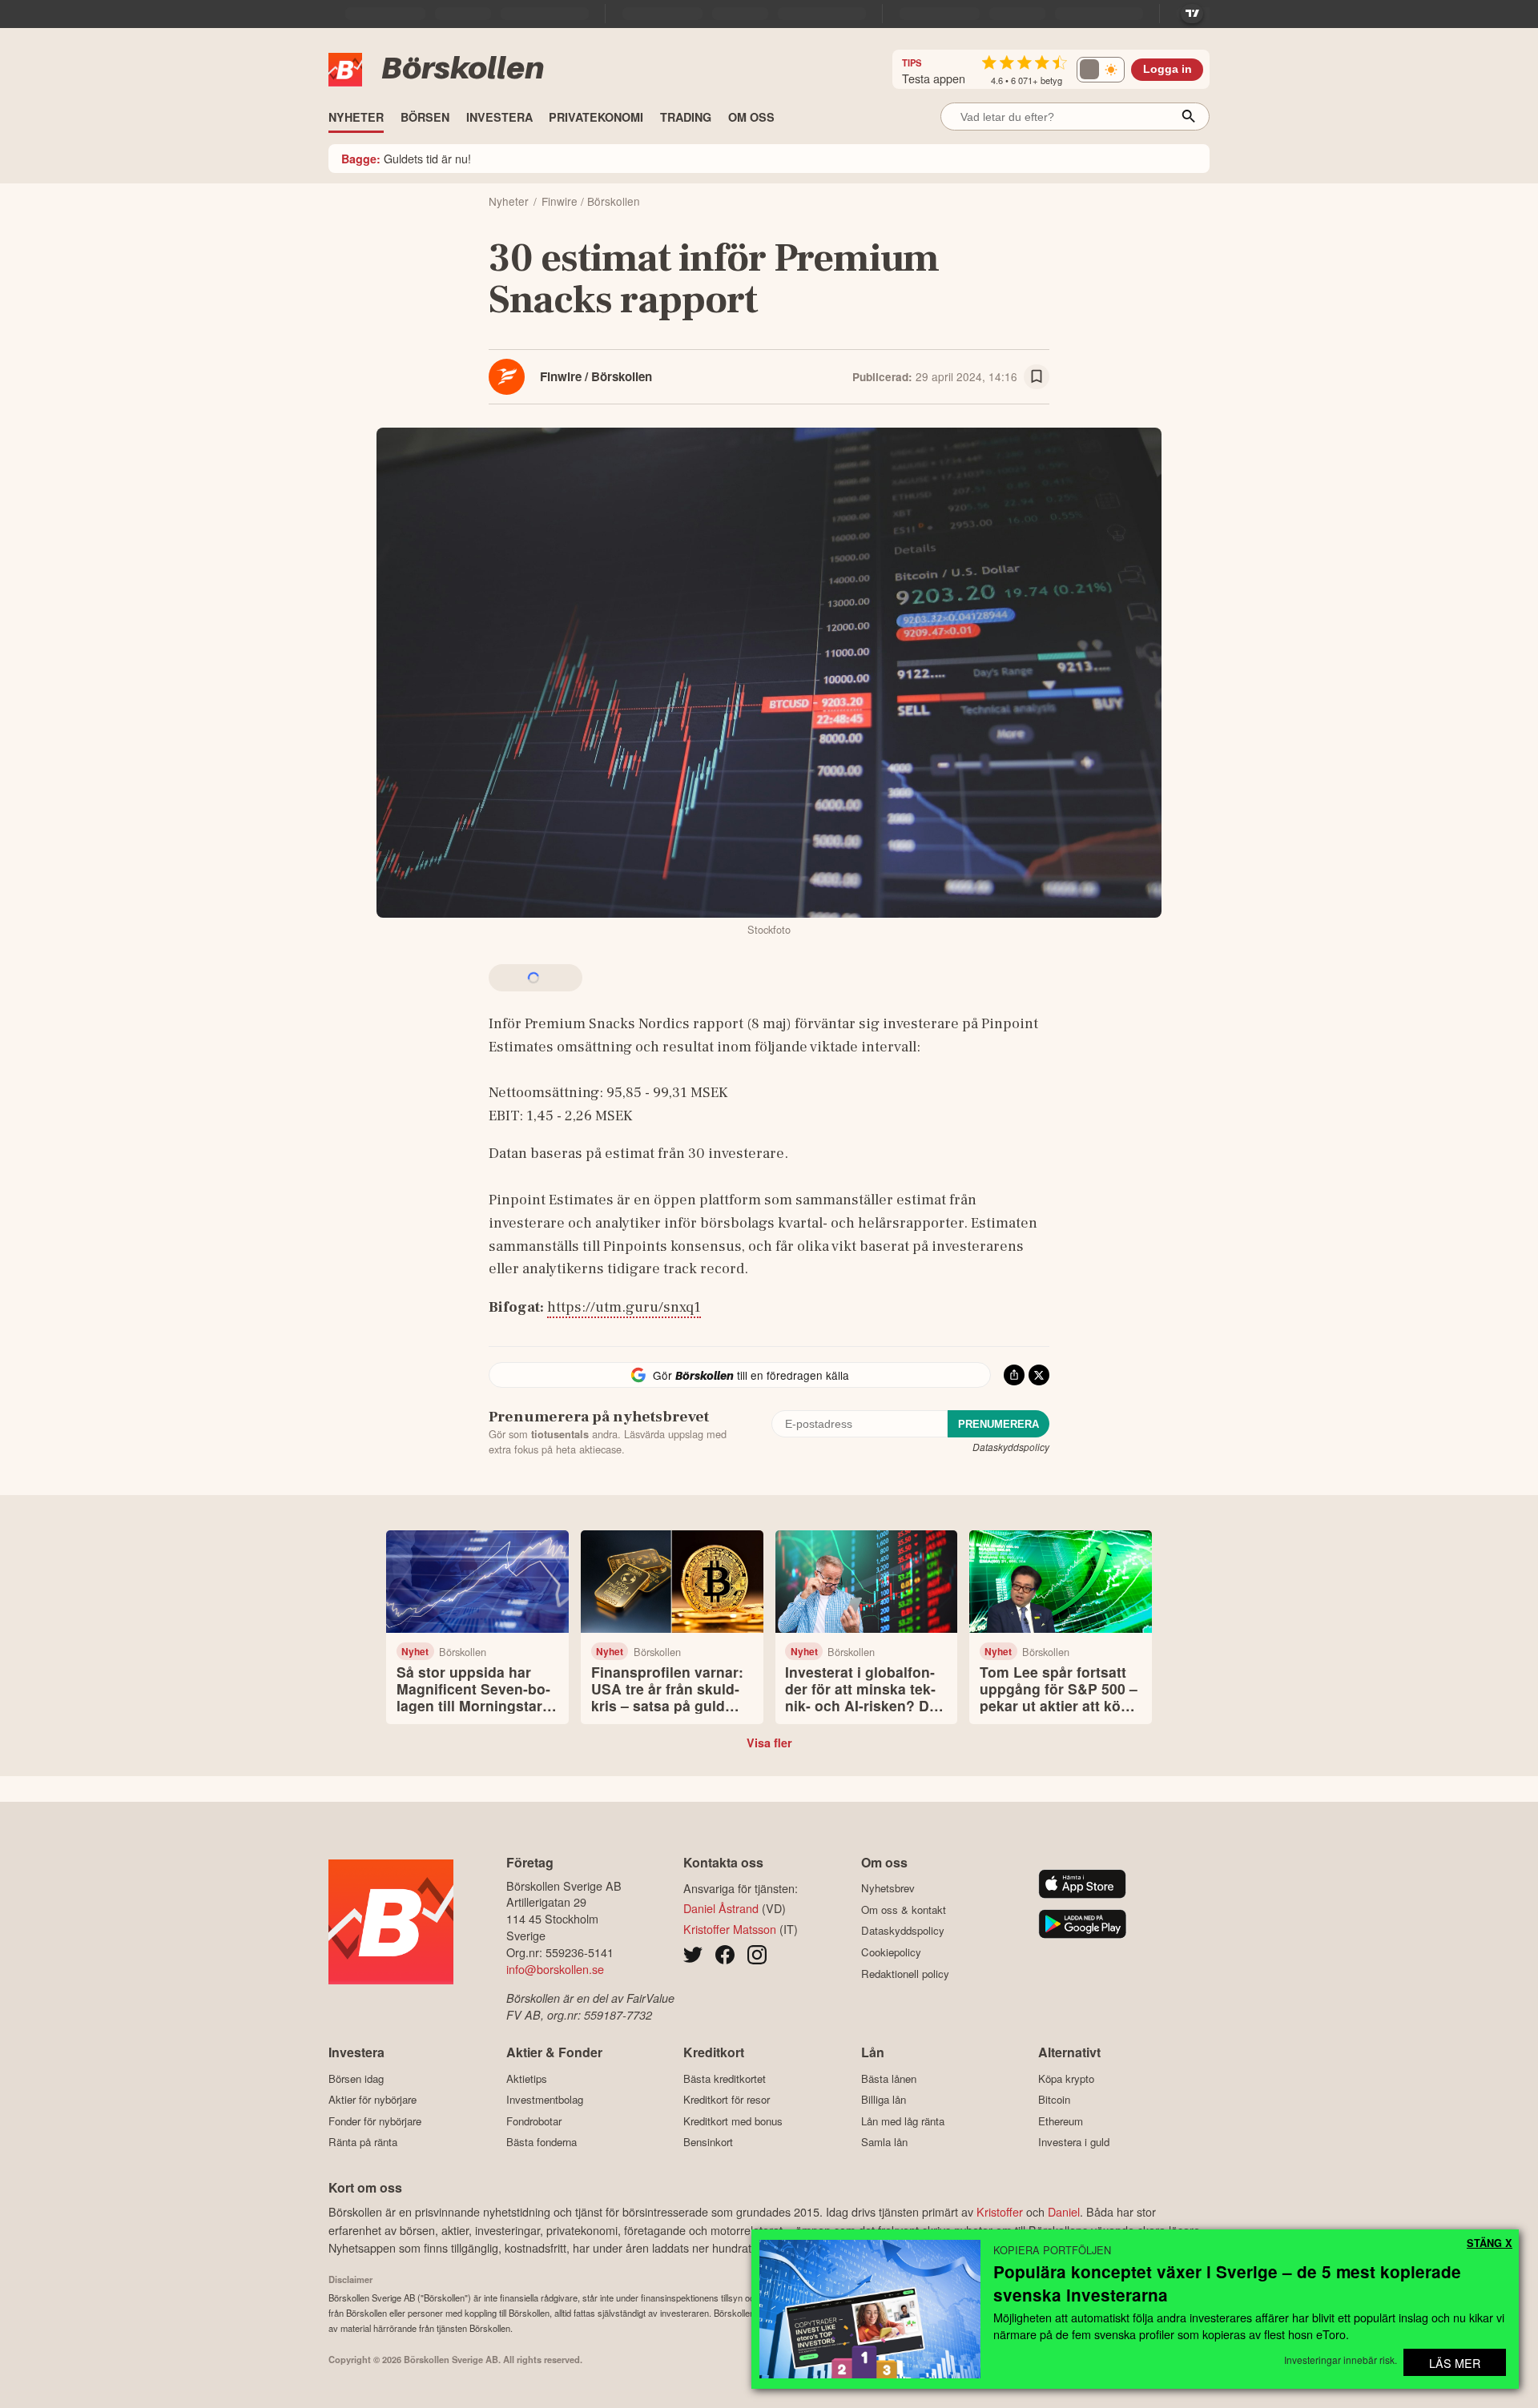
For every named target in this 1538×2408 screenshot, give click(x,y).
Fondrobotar (534, 2121)
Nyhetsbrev (888, 1888)
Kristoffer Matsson (730, 1929)
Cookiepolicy (891, 1952)
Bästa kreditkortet (725, 2078)
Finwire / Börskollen (596, 376)
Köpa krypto (1066, 2078)
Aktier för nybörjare (372, 2099)
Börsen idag (356, 2078)
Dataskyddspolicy (1011, 1447)
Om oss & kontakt (904, 1910)
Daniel (1064, 2211)
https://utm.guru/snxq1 (624, 1307)
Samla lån (884, 2142)
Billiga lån (884, 2099)
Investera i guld (1074, 2142)
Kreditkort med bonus (733, 2121)
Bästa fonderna (542, 2142)
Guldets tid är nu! (406, 158)
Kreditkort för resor (727, 2099)
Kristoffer (1000, 2211)
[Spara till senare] (1037, 377)
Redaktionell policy (905, 1974)
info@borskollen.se (555, 1969)
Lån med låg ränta (903, 2121)
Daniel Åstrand (721, 1908)
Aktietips (527, 2078)
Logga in (1168, 69)
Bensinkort (708, 2142)
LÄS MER (1455, 2363)
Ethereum (1061, 2121)
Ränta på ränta (363, 2142)
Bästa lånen (889, 2078)
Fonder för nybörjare (375, 2121)
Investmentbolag (545, 2099)
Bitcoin (1054, 2099)
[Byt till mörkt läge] (1101, 70)
